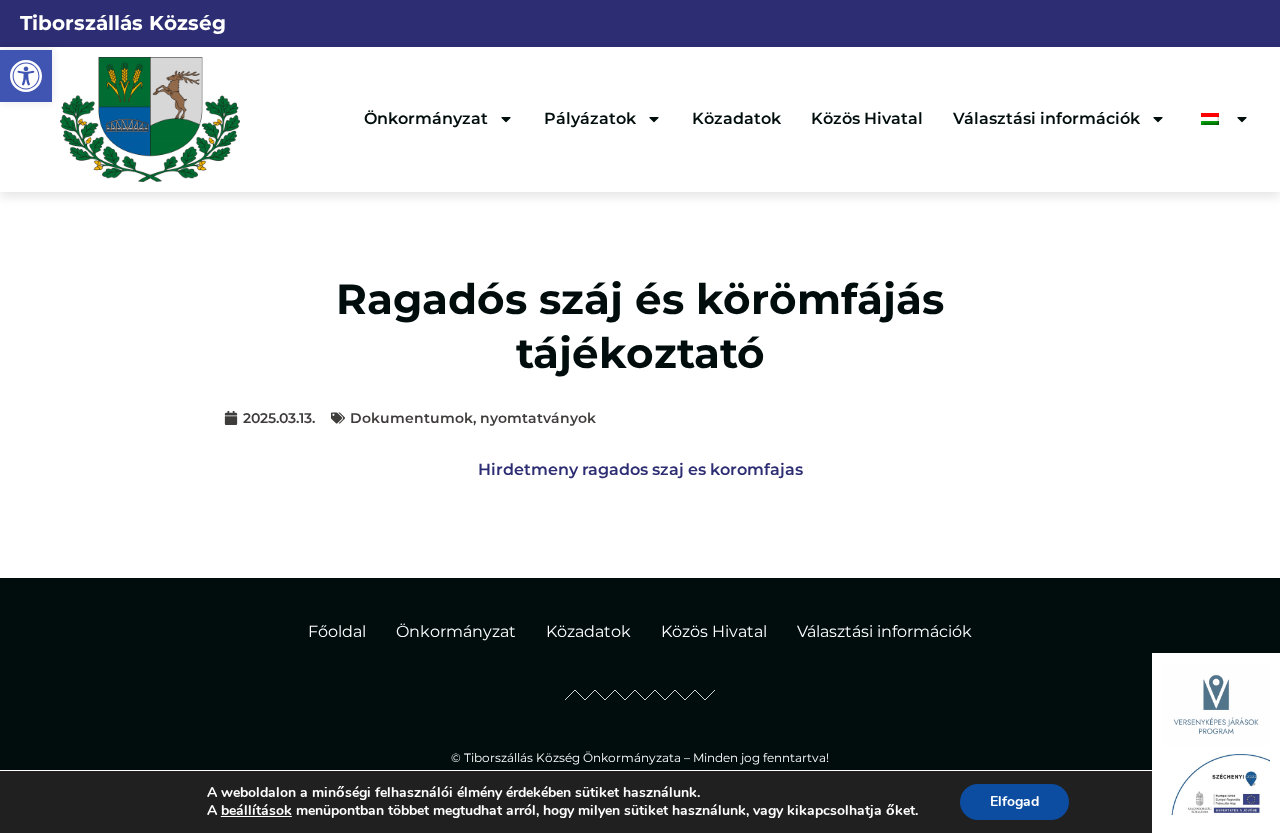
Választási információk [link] (1046, 118)
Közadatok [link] (736, 118)
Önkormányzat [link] (426, 118)
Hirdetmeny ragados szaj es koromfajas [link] (640, 469)
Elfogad (1014, 801)
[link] (26, 76)
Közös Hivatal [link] (867, 118)
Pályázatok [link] (590, 118)
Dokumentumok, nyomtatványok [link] (473, 418)
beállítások (256, 811)
